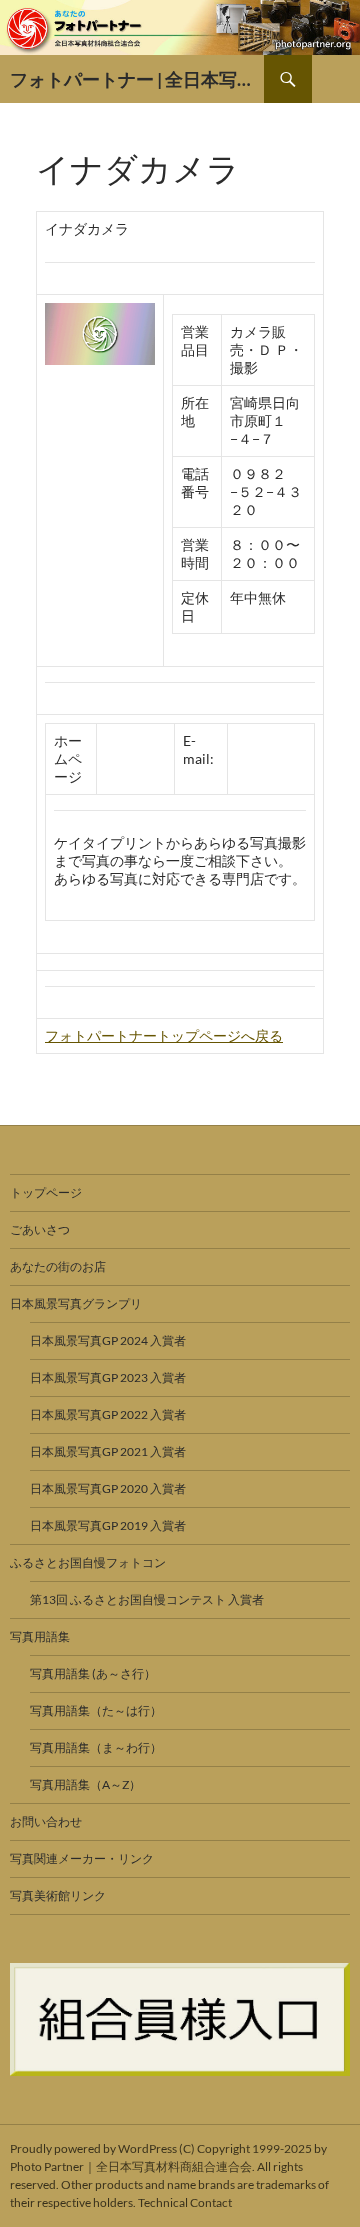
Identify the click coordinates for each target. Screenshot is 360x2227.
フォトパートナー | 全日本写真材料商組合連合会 (137, 79)
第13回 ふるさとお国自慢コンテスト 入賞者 (147, 1599)
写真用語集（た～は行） (96, 1710)
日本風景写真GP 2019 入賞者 (108, 1525)
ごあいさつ (40, 1229)
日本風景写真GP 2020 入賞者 (108, 1488)
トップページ (46, 1192)
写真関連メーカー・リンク (82, 1858)
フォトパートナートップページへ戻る (164, 1035)
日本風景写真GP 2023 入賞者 (108, 1377)
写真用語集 (40, 1636)
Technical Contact (185, 2202)
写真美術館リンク (58, 1895)
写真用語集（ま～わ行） (96, 1747)
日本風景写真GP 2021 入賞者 (108, 1451)
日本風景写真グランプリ (76, 1303)
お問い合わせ (46, 1821)
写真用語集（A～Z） (85, 1784)
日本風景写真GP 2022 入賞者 (108, 1414)
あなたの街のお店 (58, 1266)
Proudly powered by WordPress (93, 2148)
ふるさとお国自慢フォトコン (88, 1562)
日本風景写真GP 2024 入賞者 (108, 1340)
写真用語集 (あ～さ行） (93, 1673)
